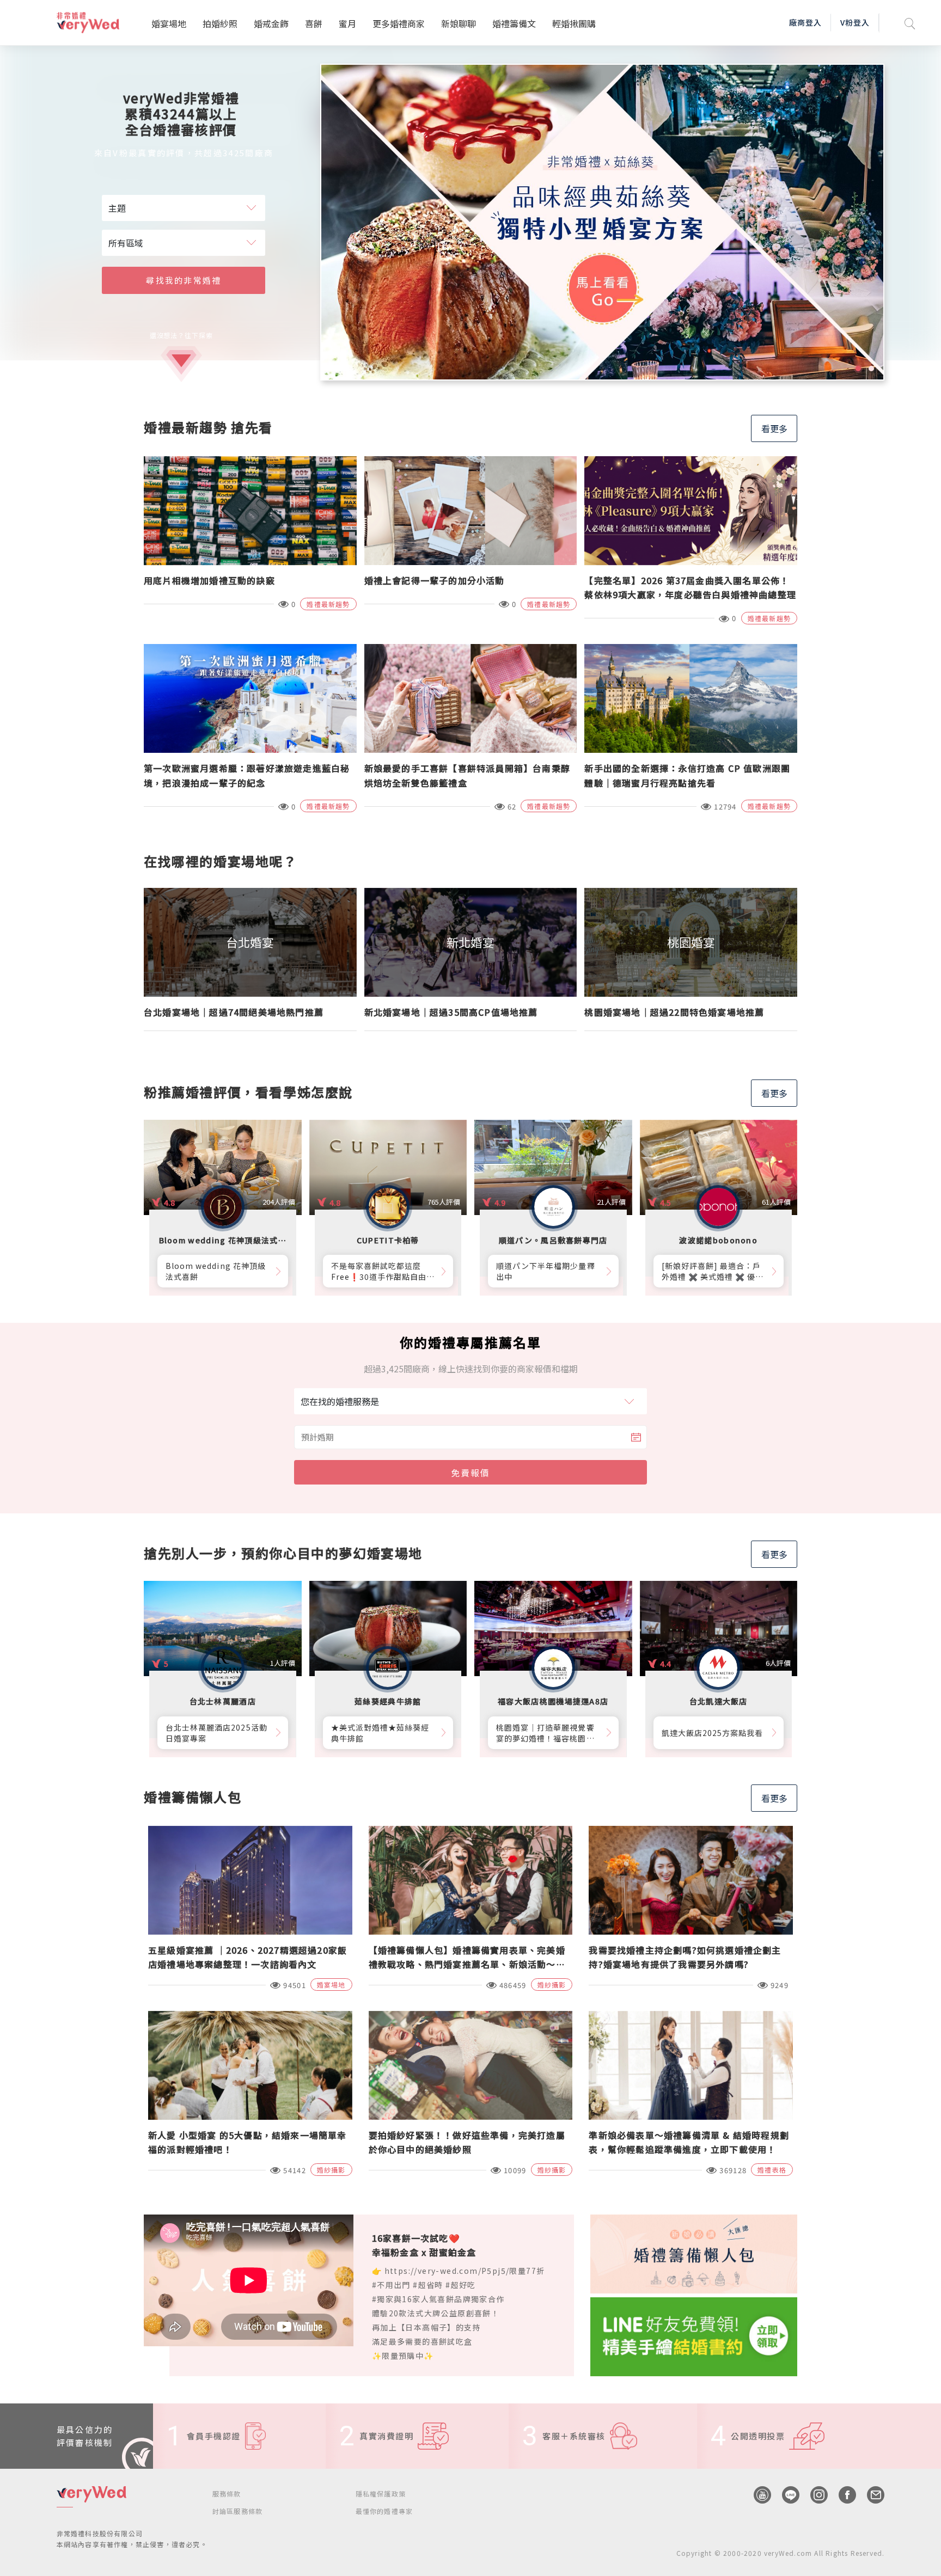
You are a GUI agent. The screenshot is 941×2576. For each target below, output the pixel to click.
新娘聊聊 (459, 23)
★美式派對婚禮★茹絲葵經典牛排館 (380, 1733)
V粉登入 (855, 22)
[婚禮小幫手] (694, 2335)
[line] (785, 2495)
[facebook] (842, 2495)
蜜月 (347, 23)
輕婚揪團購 (574, 23)
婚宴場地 (169, 23)
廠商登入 (805, 22)
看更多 (774, 428)
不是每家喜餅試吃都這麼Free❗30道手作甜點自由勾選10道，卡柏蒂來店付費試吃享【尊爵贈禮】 (383, 1271)
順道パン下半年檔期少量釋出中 (546, 1271)
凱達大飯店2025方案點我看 (713, 1733)
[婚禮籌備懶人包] (694, 2253)
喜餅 (314, 23)
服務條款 (227, 2494)
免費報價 (471, 1473)
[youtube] (757, 2495)
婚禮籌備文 (514, 23)
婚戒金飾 (271, 23)
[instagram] (814, 2495)
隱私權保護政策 (381, 2494)
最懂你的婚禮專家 (384, 2511)
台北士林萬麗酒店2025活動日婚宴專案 (216, 1733)
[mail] (870, 2495)
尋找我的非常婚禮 (184, 280)
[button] (858, 369)
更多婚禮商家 (399, 23)
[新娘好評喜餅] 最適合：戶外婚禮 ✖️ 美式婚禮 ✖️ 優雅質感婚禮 (713, 1271)
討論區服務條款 (237, 2511)
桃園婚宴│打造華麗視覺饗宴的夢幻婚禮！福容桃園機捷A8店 (545, 1733)
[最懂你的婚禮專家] (603, 222)
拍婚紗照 (220, 23)
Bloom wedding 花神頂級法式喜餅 (216, 1271)
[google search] (910, 23)
